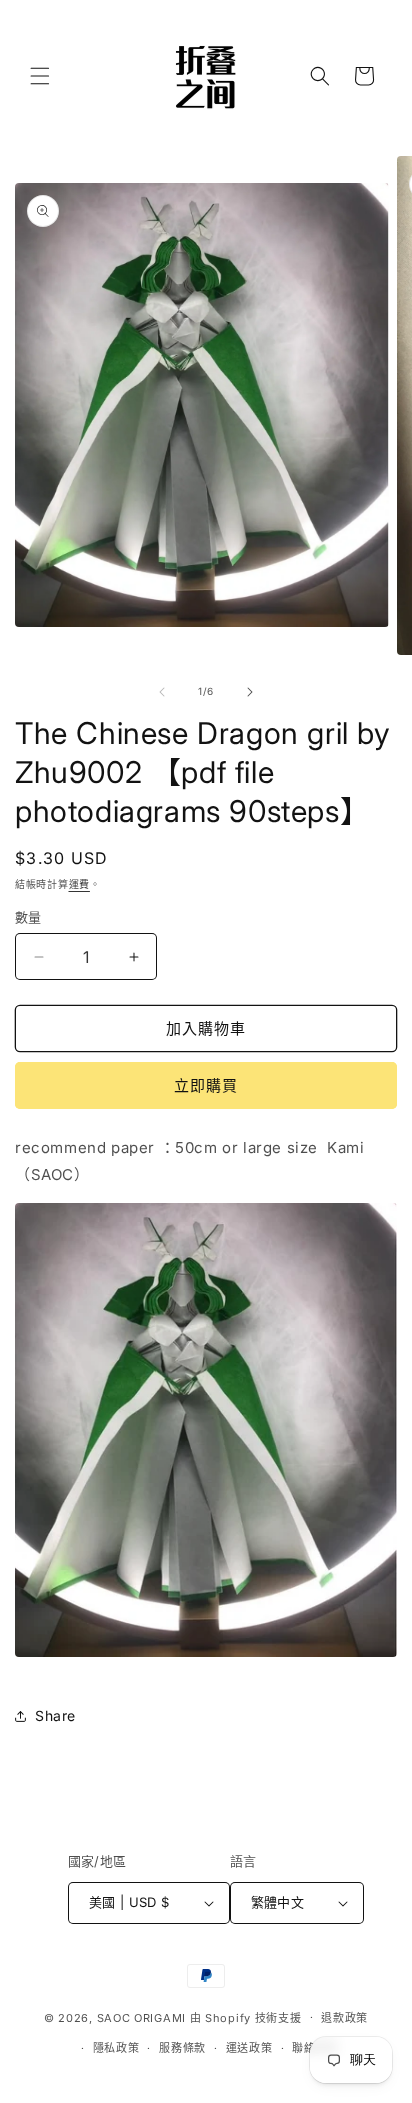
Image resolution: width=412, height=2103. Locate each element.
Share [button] (55, 1715)
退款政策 (344, 2018)
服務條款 (182, 2048)
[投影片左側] (162, 692)
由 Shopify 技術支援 (246, 2017)
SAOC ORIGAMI (141, 2017)
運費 (79, 884)
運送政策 (249, 2048)
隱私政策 (116, 2048)
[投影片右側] (250, 692)
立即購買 (206, 1085)
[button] (40, 76)
